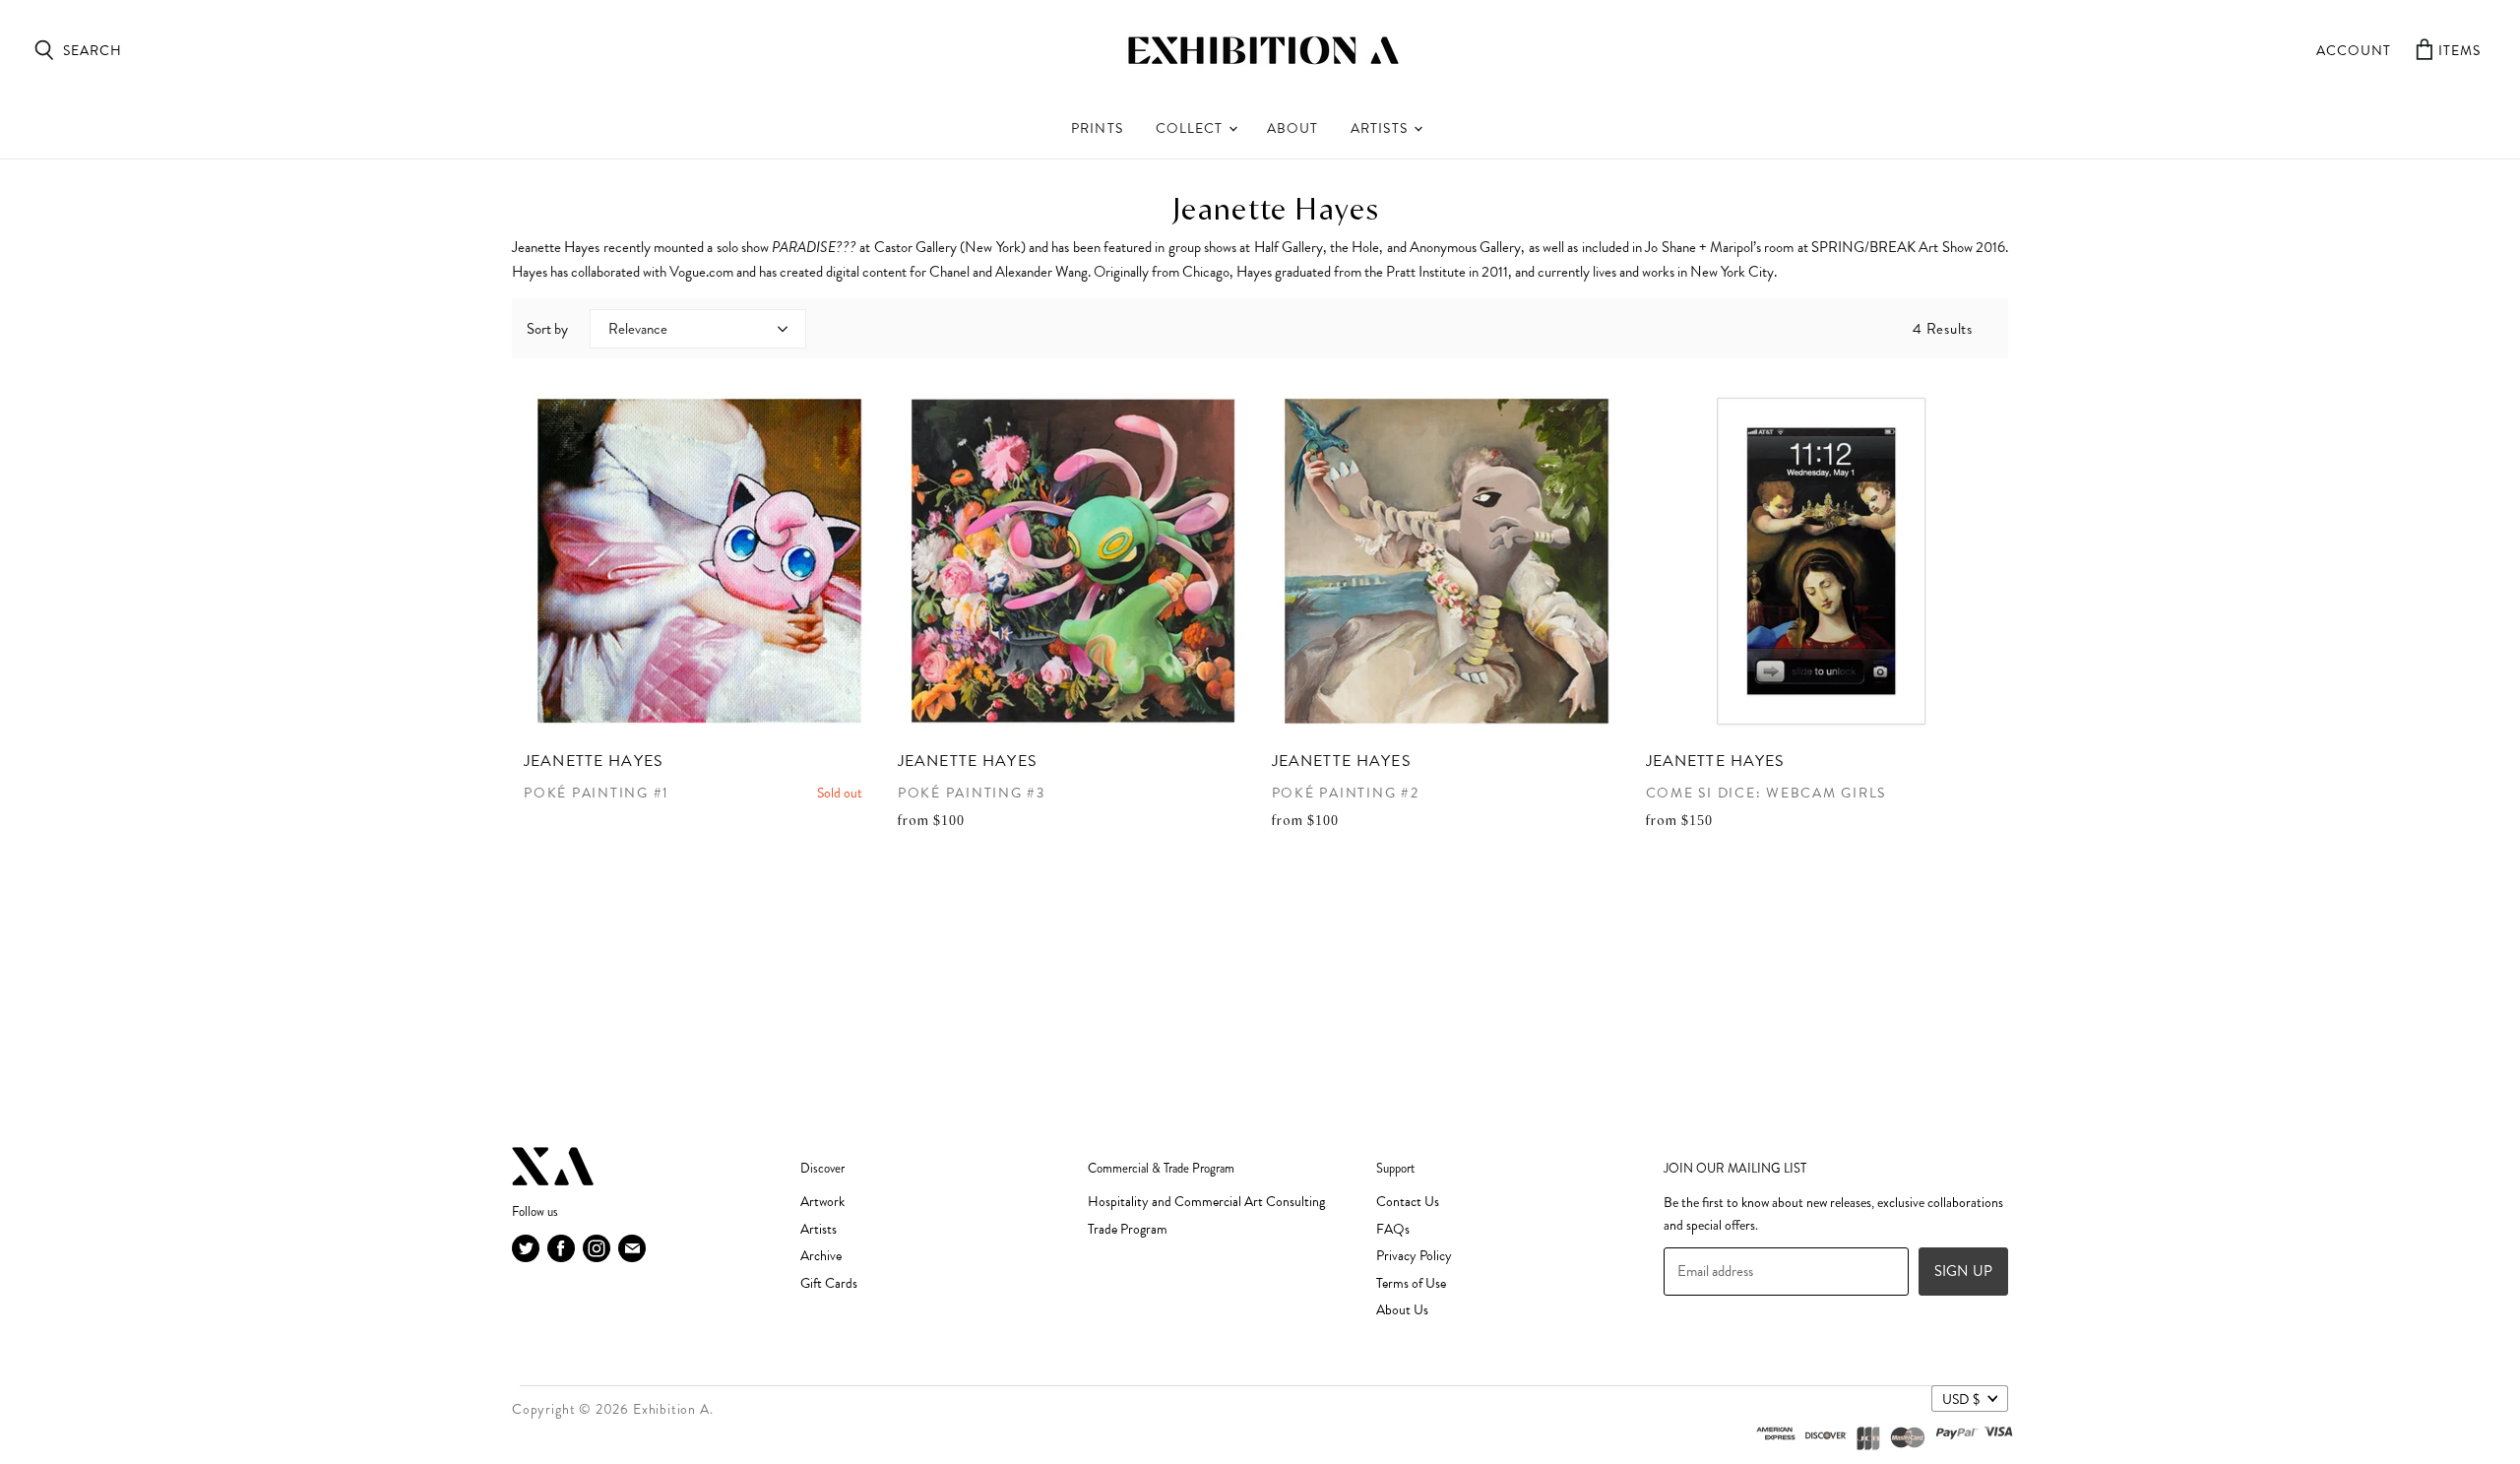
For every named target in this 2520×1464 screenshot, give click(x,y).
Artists (1381, 128)
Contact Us (1408, 1202)
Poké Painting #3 (972, 793)
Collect (1191, 128)
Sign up (1963, 1271)
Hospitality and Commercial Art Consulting (1206, 1202)
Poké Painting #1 (597, 793)
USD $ (1961, 1399)
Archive (821, 1256)
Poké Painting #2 (1346, 793)
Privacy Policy (1414, 1256)
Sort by (547, 329)
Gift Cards (829, 1283)
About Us (1402, 1310)
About (1292, 128)
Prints (1097, 128)
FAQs (1393, 1229)
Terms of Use (1411, 1283)
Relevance (638, 329)
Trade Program (1128, 1229)
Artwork (822, 1202)
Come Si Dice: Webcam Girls (1766, 793)
